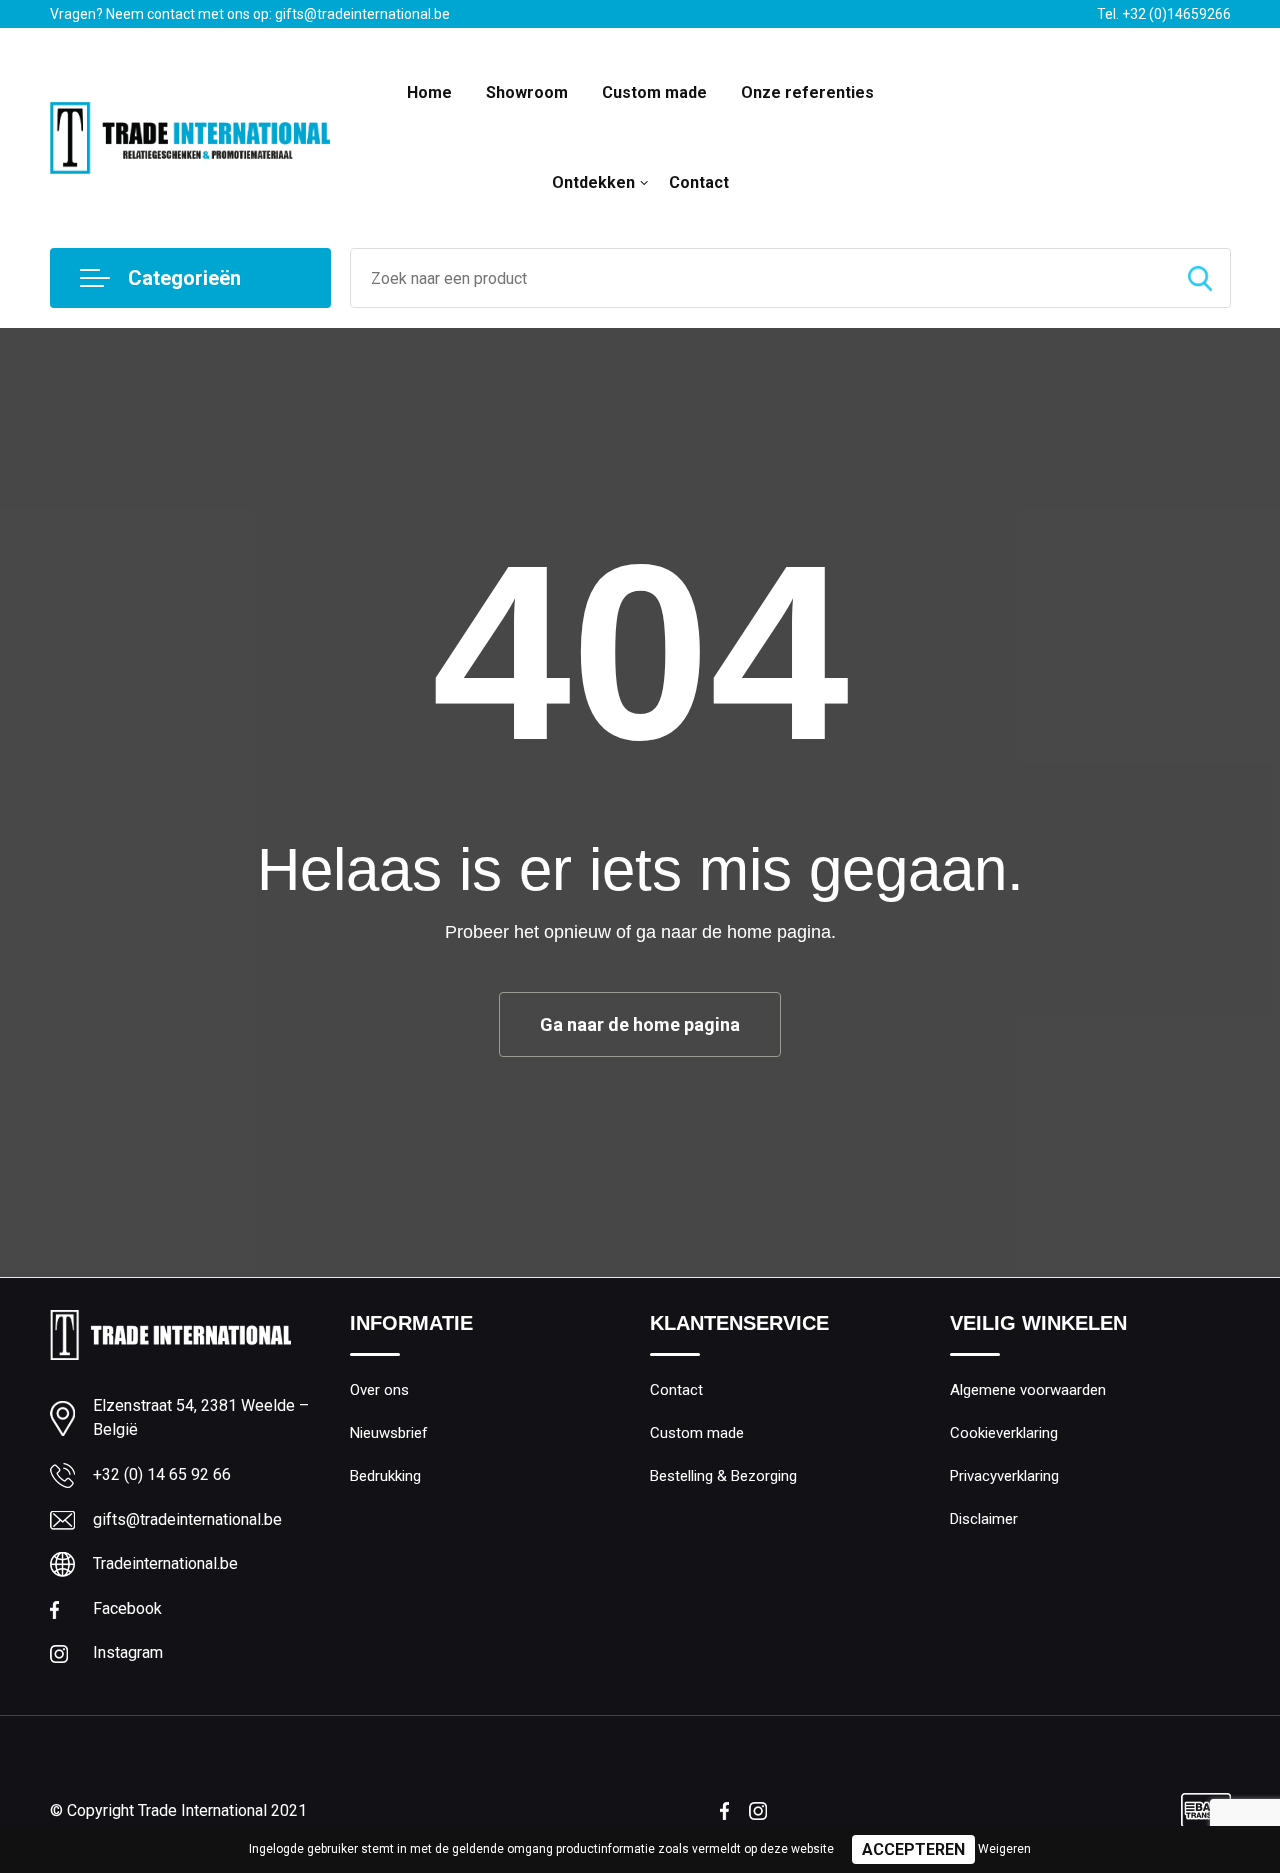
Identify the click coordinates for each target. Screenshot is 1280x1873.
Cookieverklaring (1004, 1433)
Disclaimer (984, 1519)
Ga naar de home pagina (640, 1024)
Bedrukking (385, 1476)
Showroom (527, 92)
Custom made (654, 92)
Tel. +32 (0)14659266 (1164, 14)
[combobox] (760, 278)
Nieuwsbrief (389, 1433)
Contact (699, 182)
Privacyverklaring (1004, 1476)
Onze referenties (807, 92)
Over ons (379, 1390)
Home (429, 92)
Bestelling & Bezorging (723, 1476)
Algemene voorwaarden (1028, 1390)
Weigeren (1004, 1849)
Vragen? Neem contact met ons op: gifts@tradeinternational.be (250, 14)
